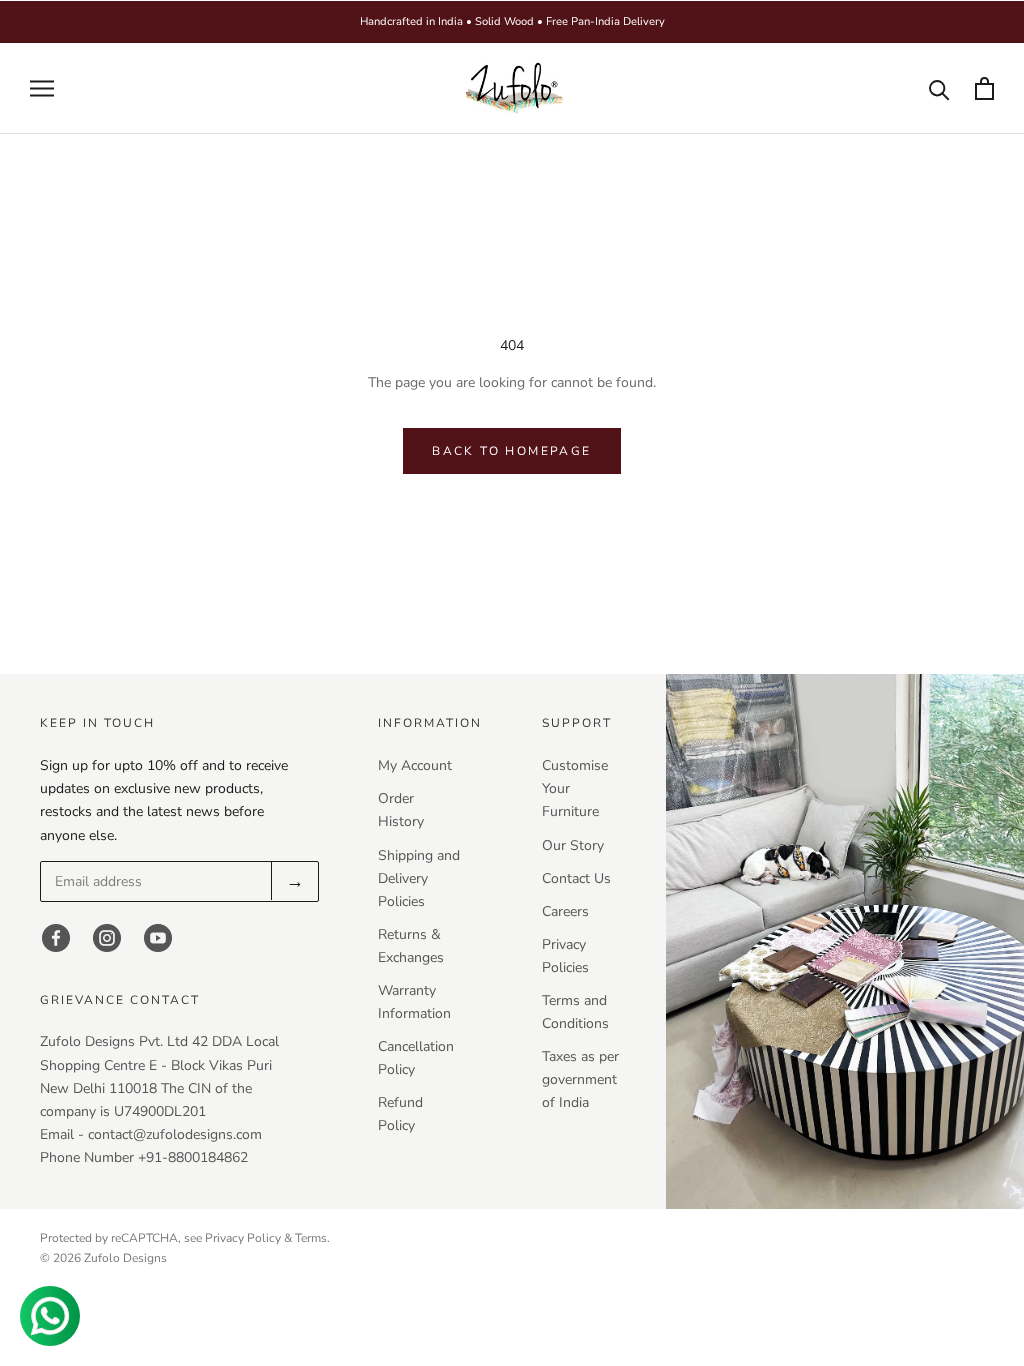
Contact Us (576, 878)
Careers (565, 911)
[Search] (939, 88)
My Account (415, 765)
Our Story (573, 845)
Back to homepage (511, 451)
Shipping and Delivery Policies (419, 878)
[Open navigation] (42, 88)
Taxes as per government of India (580, 1079)
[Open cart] (984, 88)
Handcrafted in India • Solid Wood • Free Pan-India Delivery (512, 21)
